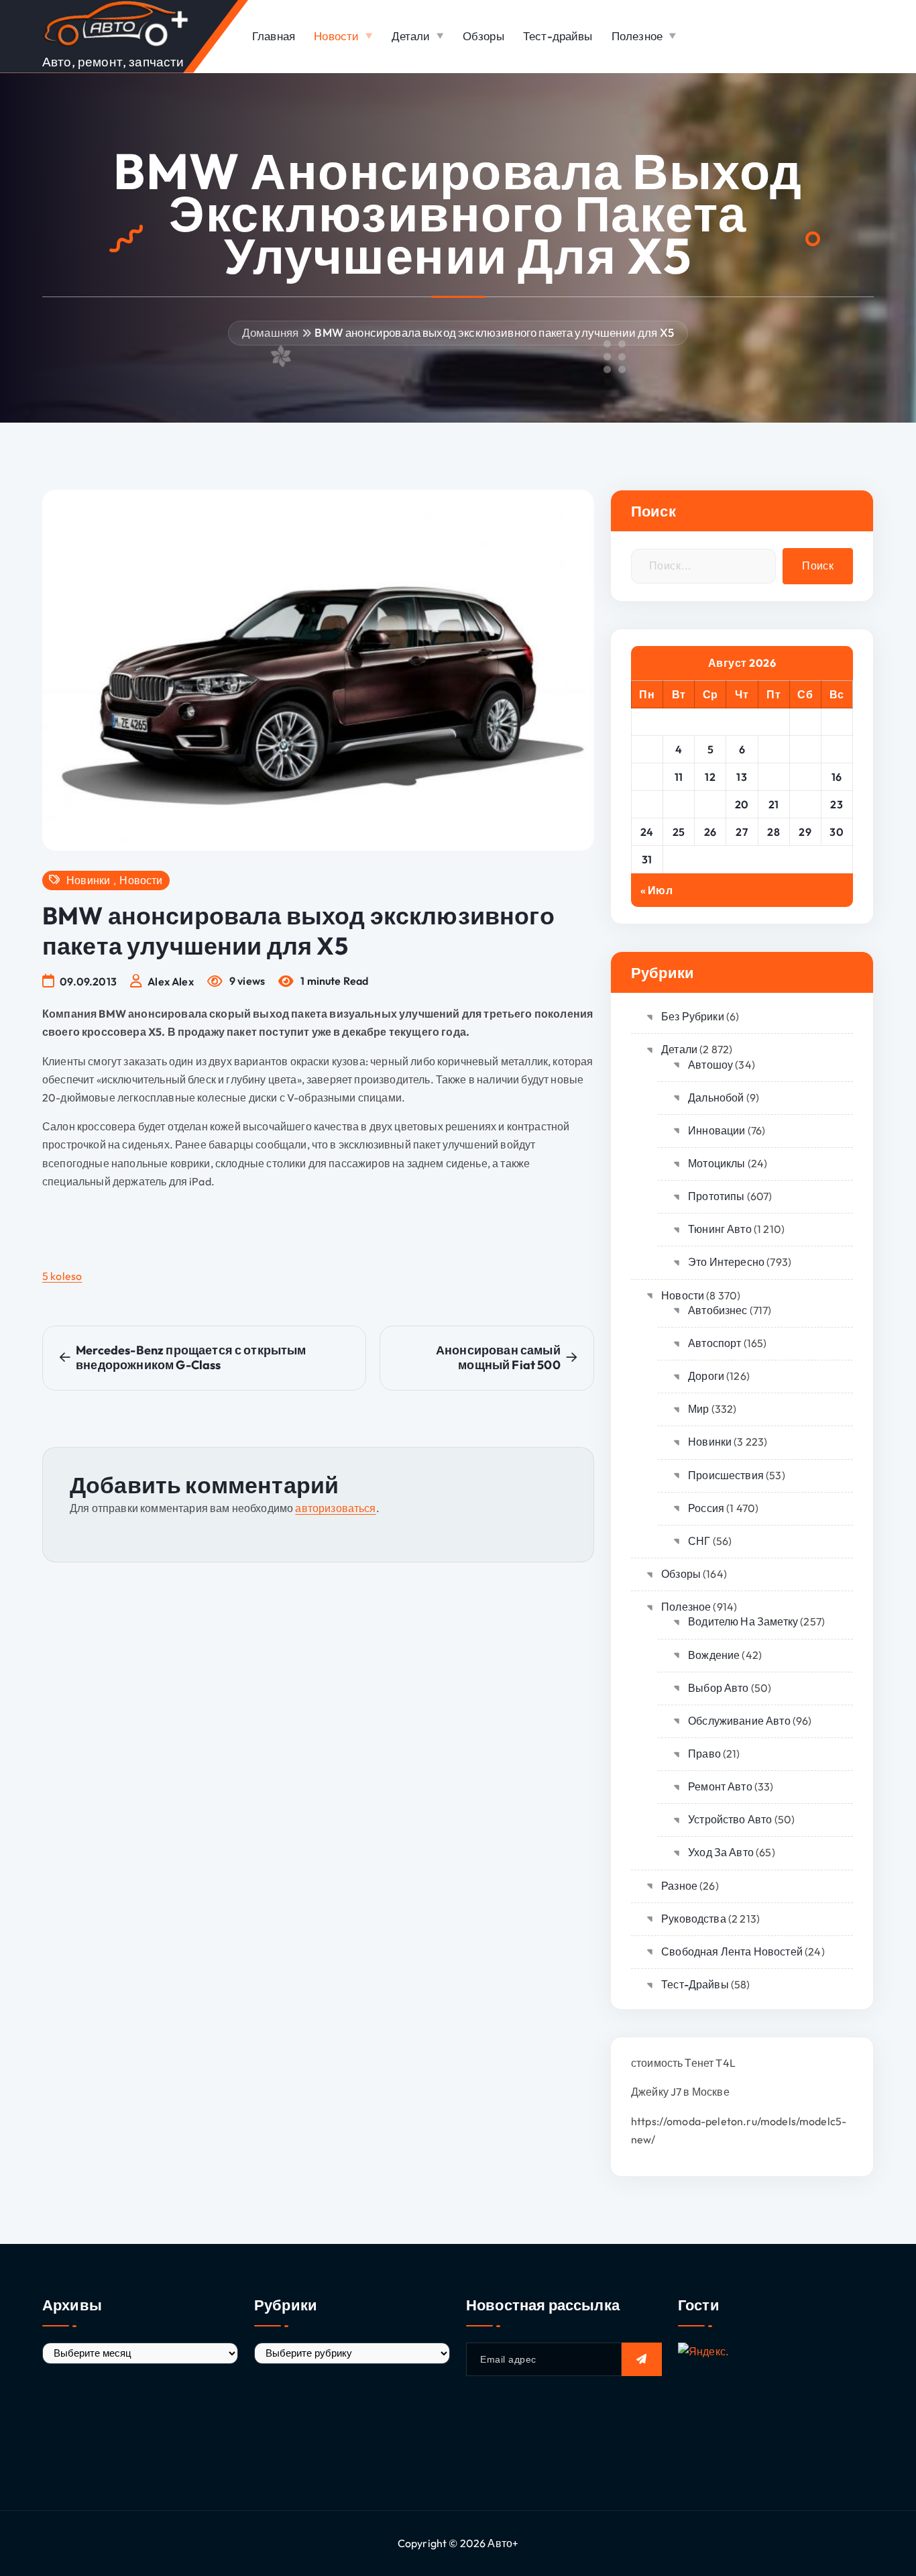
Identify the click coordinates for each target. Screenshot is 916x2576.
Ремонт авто (720, 1786)
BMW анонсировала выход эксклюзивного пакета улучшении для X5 (494, 332)
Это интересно (726, 1262)
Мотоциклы (717, 1163)
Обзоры (483, 36)
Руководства (694, 1919)
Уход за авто (721, 1852)
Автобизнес (718, 1310)
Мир (698, 1409)
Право (704, 1754)
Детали (411, 36)
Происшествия (726, 1475)
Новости (336, 36)
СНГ (699, 1541)
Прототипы (716, 1196)
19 (710, 804)
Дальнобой (716, 1097)
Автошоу (710, 1065)
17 (647, 804)
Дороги (706, 1376)
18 (679, 804)
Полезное (637, 36)
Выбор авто (719, 1688)
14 (774, 777)
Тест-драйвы (558, 36)
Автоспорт (714, 1343)
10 (647, 777)
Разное (679, 1886)
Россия (706, 1508)
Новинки (88, 880)
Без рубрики (693, 1016)
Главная (274, 36)
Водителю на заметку (743, 1621)
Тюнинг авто (720, 1229)
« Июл (656, 890)
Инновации (717, 1130)
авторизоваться (335, 1508)
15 (805, 777)
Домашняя (270, 332)
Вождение (714, 1655)
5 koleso (62, 1276)
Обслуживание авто (739, 1721)
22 (805, 804)
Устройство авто (730, 1819)
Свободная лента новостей (732, 1951)
